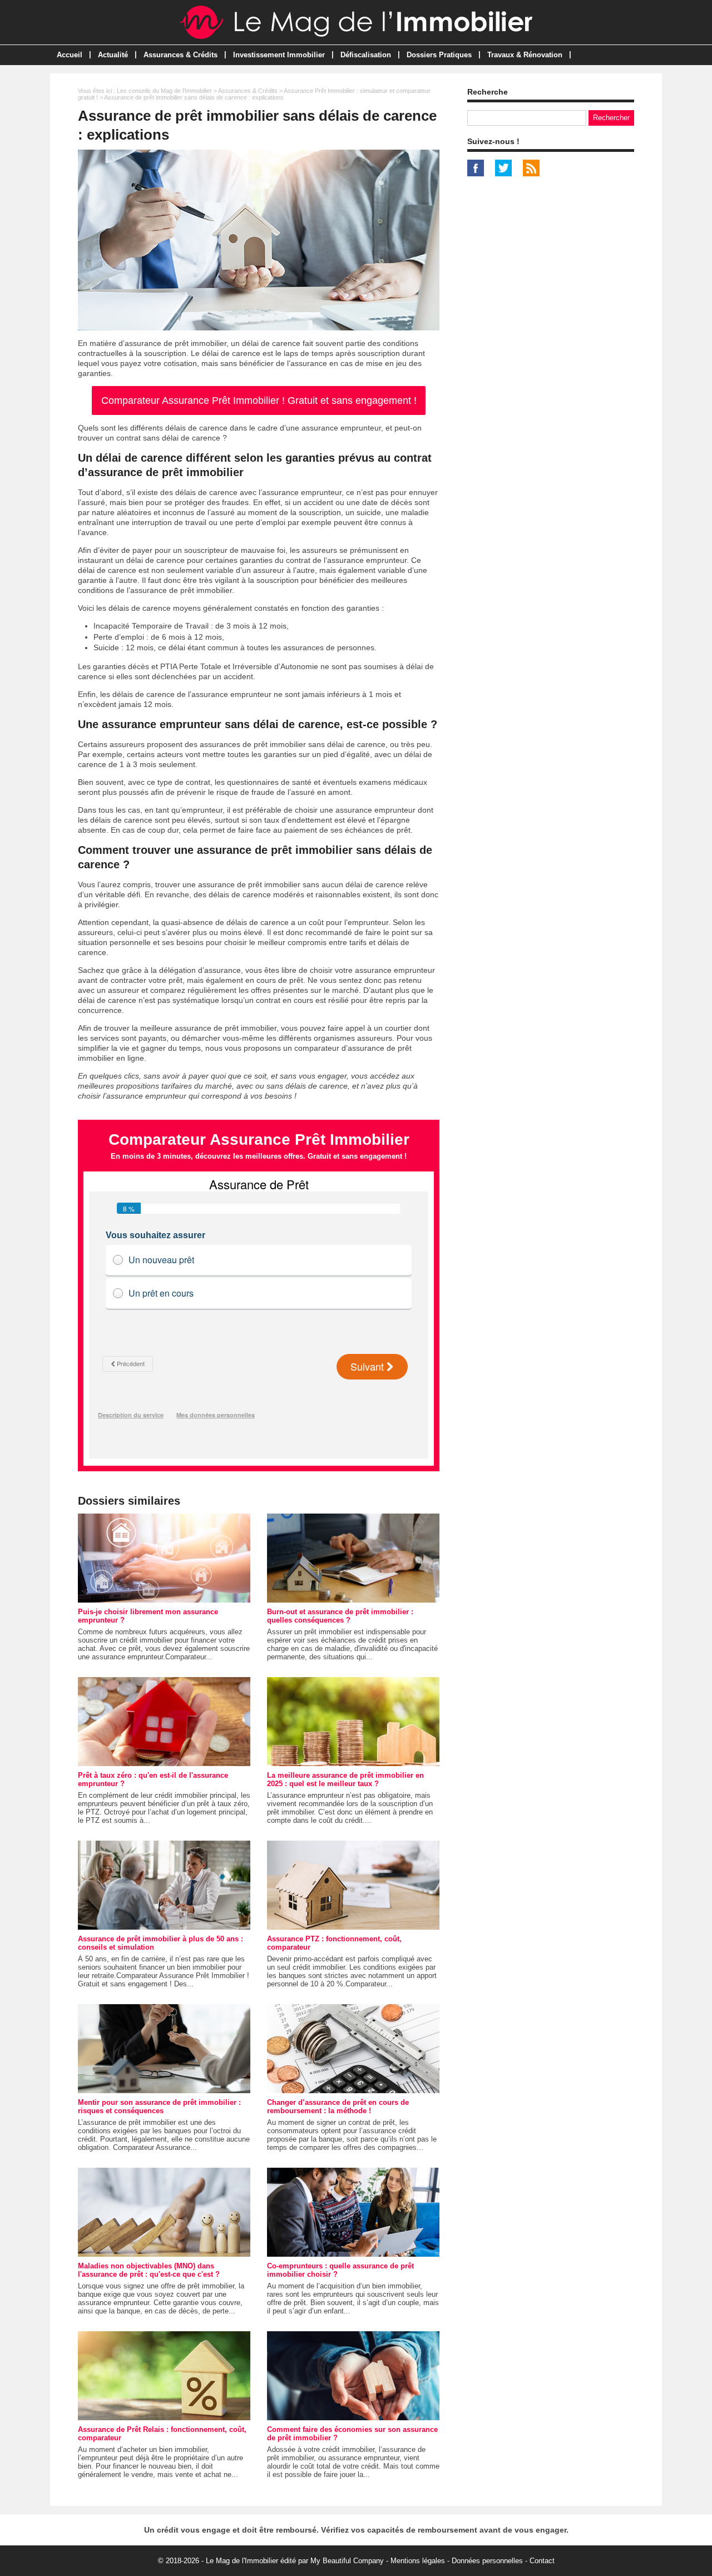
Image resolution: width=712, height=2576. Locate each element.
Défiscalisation (366, 55)
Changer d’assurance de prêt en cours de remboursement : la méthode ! (338, 2107)
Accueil (70, 55)
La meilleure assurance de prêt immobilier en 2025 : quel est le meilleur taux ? (345, 1779)
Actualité (113, 55)
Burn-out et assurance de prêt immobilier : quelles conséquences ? (340, 1616)
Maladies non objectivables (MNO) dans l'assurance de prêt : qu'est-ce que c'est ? (149, 2270)
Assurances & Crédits (181, 55)
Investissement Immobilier (279, 55)
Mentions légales (418, 2561)
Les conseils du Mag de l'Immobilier (164, 91)
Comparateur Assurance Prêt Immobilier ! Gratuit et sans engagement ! (259, 401)
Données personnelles (487, 2561)
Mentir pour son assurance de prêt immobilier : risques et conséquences (159, 2107)
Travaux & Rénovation (525, 55)
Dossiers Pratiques (439, 55)
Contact (542, 2561)
